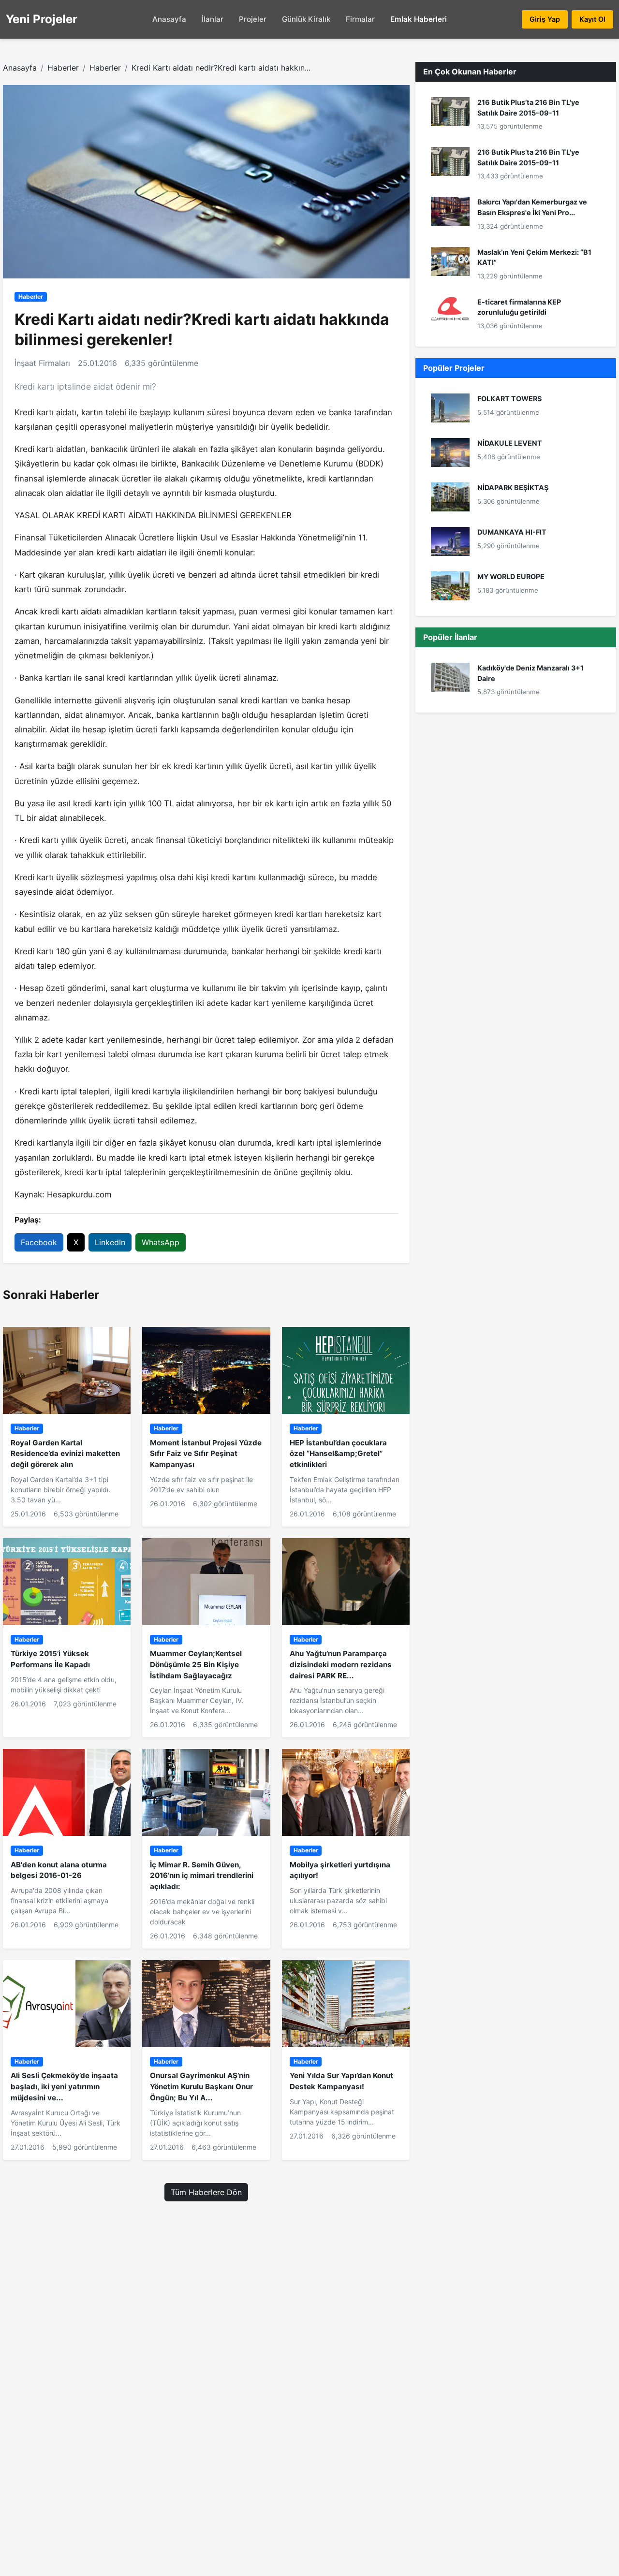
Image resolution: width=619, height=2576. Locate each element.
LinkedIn (110, 1242)
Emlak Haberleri (419, 19)
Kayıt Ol (592, 19)
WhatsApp (161, 1242)
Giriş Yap (545, 19)
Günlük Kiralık (306, 19)
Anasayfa (169, 19)
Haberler (63, 68)
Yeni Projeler (42, 19)
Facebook (39, 1242)
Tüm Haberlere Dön (206, 2192)
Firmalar (360, 19)
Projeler (253, 19)
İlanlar (213, 19)
